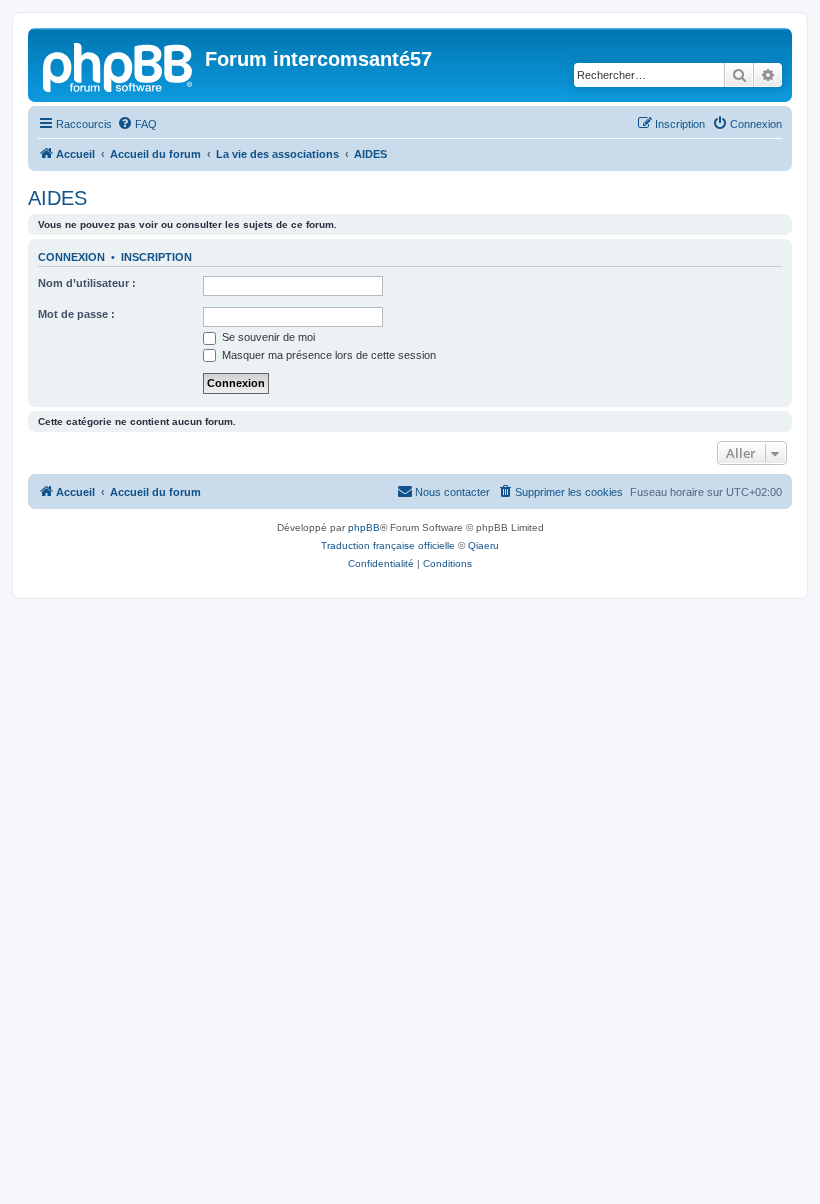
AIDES (57, 198)
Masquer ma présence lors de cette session (327, 355)
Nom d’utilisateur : (87, 283)
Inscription (156, 257)
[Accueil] (119, 65)
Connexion (71, 257)
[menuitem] (137, 124)
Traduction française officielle (388, 545)
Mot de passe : (76, 314)
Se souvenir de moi (267, 337)
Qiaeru (483, 545)
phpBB (364, 527)
